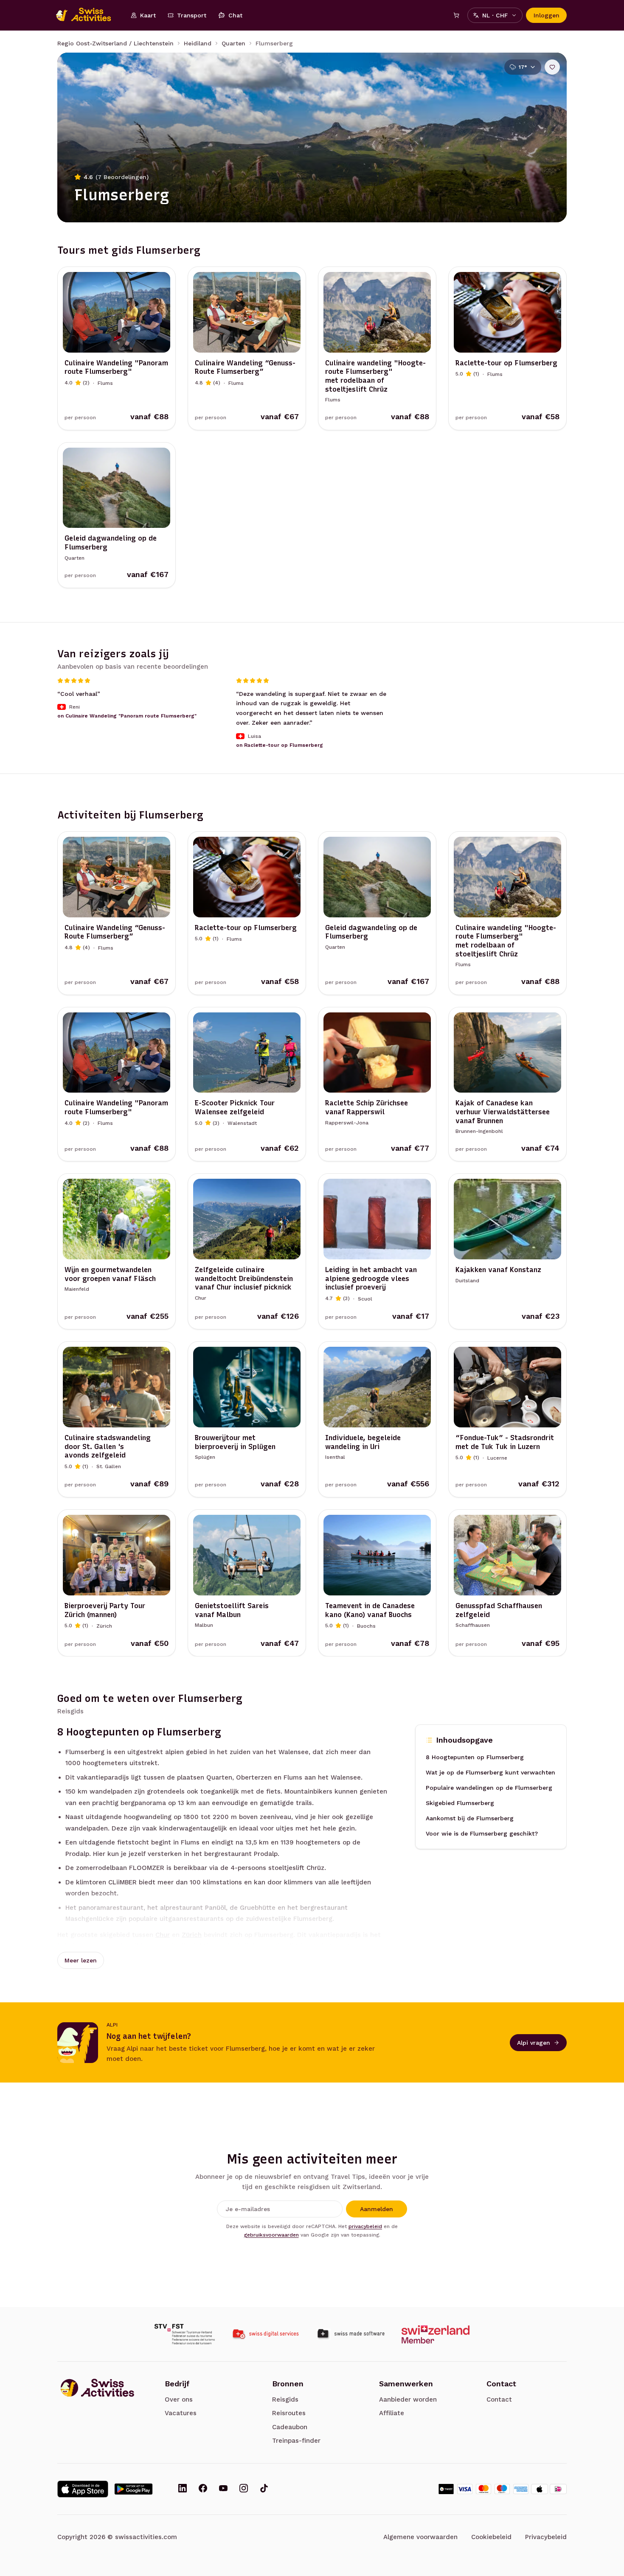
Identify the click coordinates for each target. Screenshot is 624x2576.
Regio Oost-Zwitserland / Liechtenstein (115, 43)
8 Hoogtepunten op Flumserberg (475, 1757)
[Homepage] (88, 15)
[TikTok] (264, 2489)
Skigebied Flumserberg (460, 1803)
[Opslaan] (552, 67)
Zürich (192, 1935)
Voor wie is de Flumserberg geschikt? (482, 1833)
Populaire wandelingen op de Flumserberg (489, 1788)
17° (523, 67)
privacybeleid (365, 2226)
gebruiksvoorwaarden (271, 2235)
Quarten (233, 43)
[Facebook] (203, 2489)
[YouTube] (223, 2489)
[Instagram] (244, 2489)
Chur (163, 1935)
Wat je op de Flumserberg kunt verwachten (490, 1772)
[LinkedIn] (183, 2489)
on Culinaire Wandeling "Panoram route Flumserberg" (127, 716)
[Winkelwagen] (456, 15)
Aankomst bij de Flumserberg (470, 1818)
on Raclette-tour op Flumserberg (280, 745)
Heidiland (198, 43)
